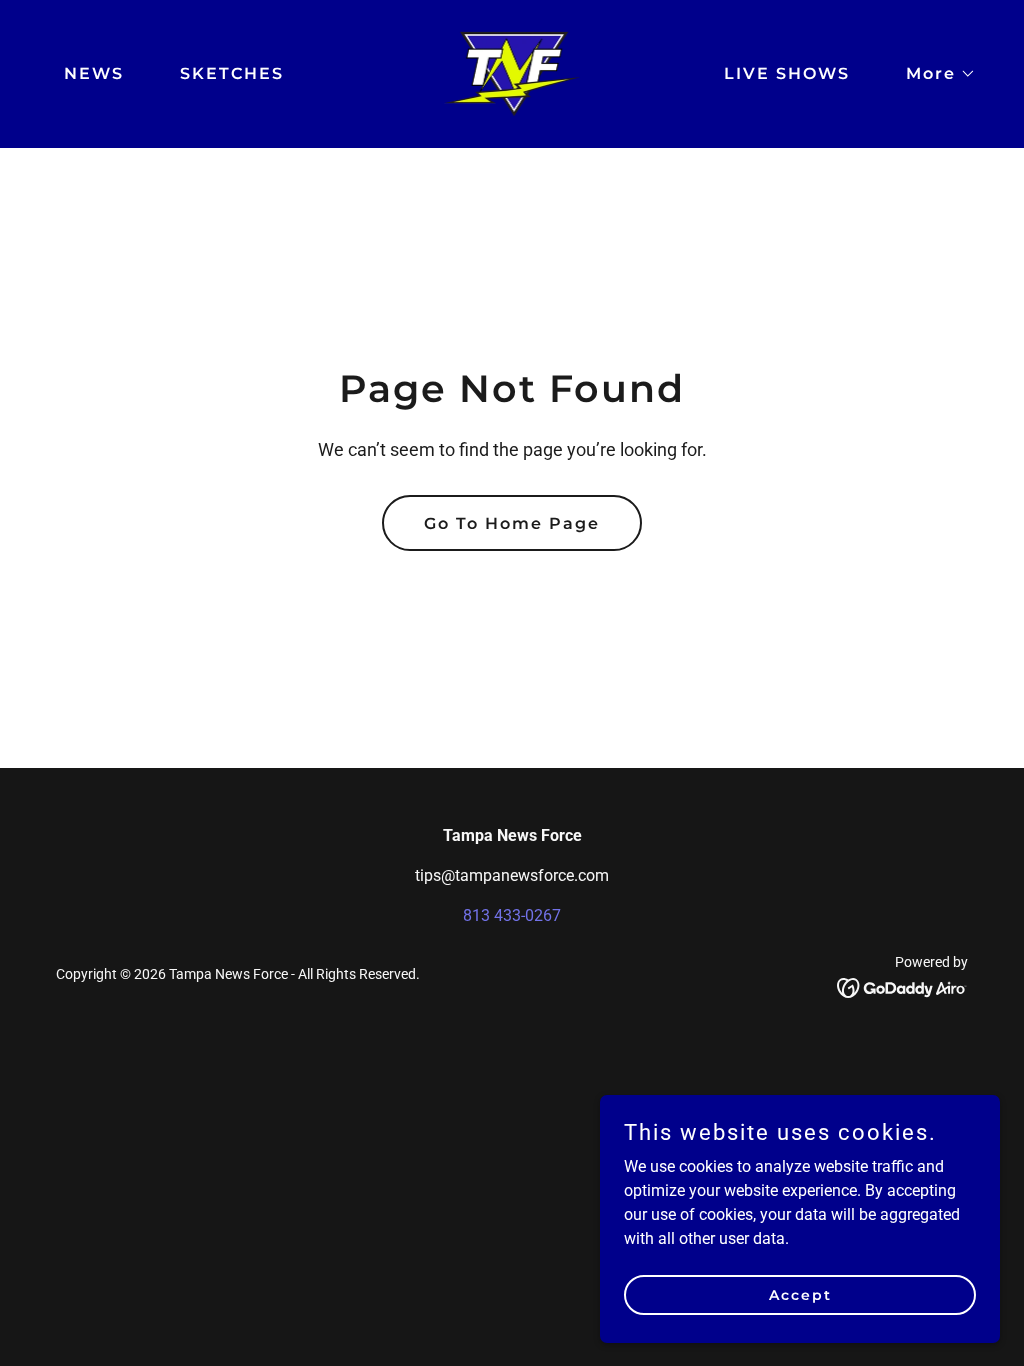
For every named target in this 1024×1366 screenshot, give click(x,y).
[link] (512, 72)
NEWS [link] (94, 73)
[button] (933, 74)
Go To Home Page (512, 523)
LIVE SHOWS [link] (787, 73)
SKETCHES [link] (232, 73)
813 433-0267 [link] (512, 915)
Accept (800, 1294)
